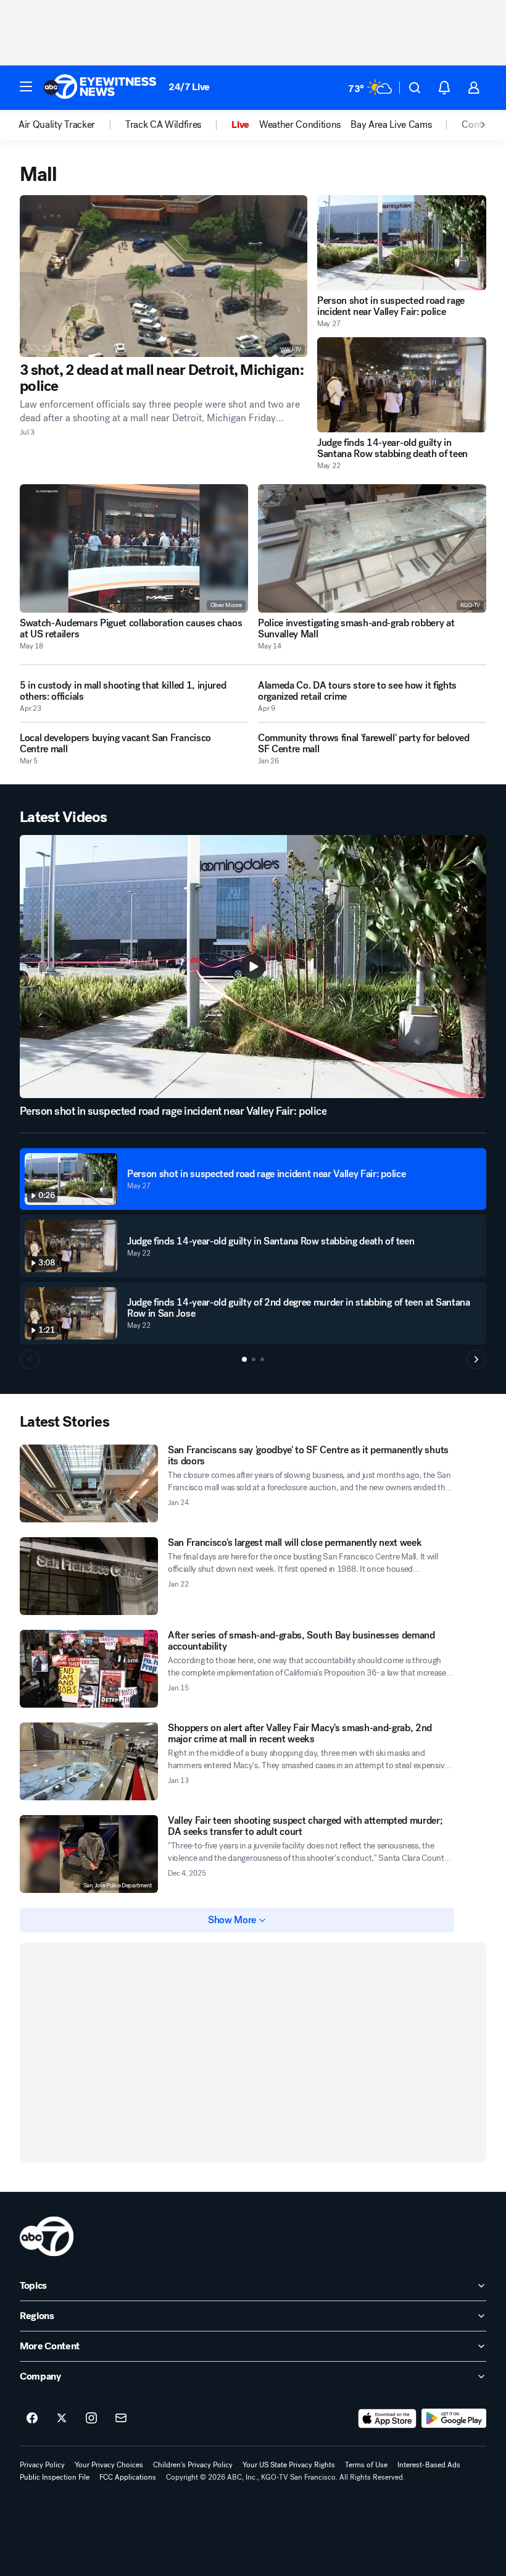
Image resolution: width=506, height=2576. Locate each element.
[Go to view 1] (244, 1359)
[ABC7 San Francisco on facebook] (32, 2419)
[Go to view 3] (262, 1359)
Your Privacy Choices (109, 2465)
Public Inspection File (55, 2477)
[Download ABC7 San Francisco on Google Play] (454, 2419)
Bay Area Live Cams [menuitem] (391, 125)
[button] (26, 86)
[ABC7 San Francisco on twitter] (62, 2419)
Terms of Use (366, 2465)
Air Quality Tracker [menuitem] (57, 125)
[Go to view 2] (254, 1359)
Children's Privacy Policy (193, 2465)
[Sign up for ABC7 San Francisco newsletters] (121, 2419)
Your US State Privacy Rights (289, 2465)
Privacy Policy (42, 2465)
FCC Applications (128, 2477)
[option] (72, 125)
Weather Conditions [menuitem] (300, 125)
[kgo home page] (47, 2236)
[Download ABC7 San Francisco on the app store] (388, 2419)
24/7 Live (189, 87)
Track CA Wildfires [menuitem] (163, 125)
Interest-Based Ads (429, 2465)
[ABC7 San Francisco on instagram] (91, 2419)
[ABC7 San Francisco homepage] (100, 88)
